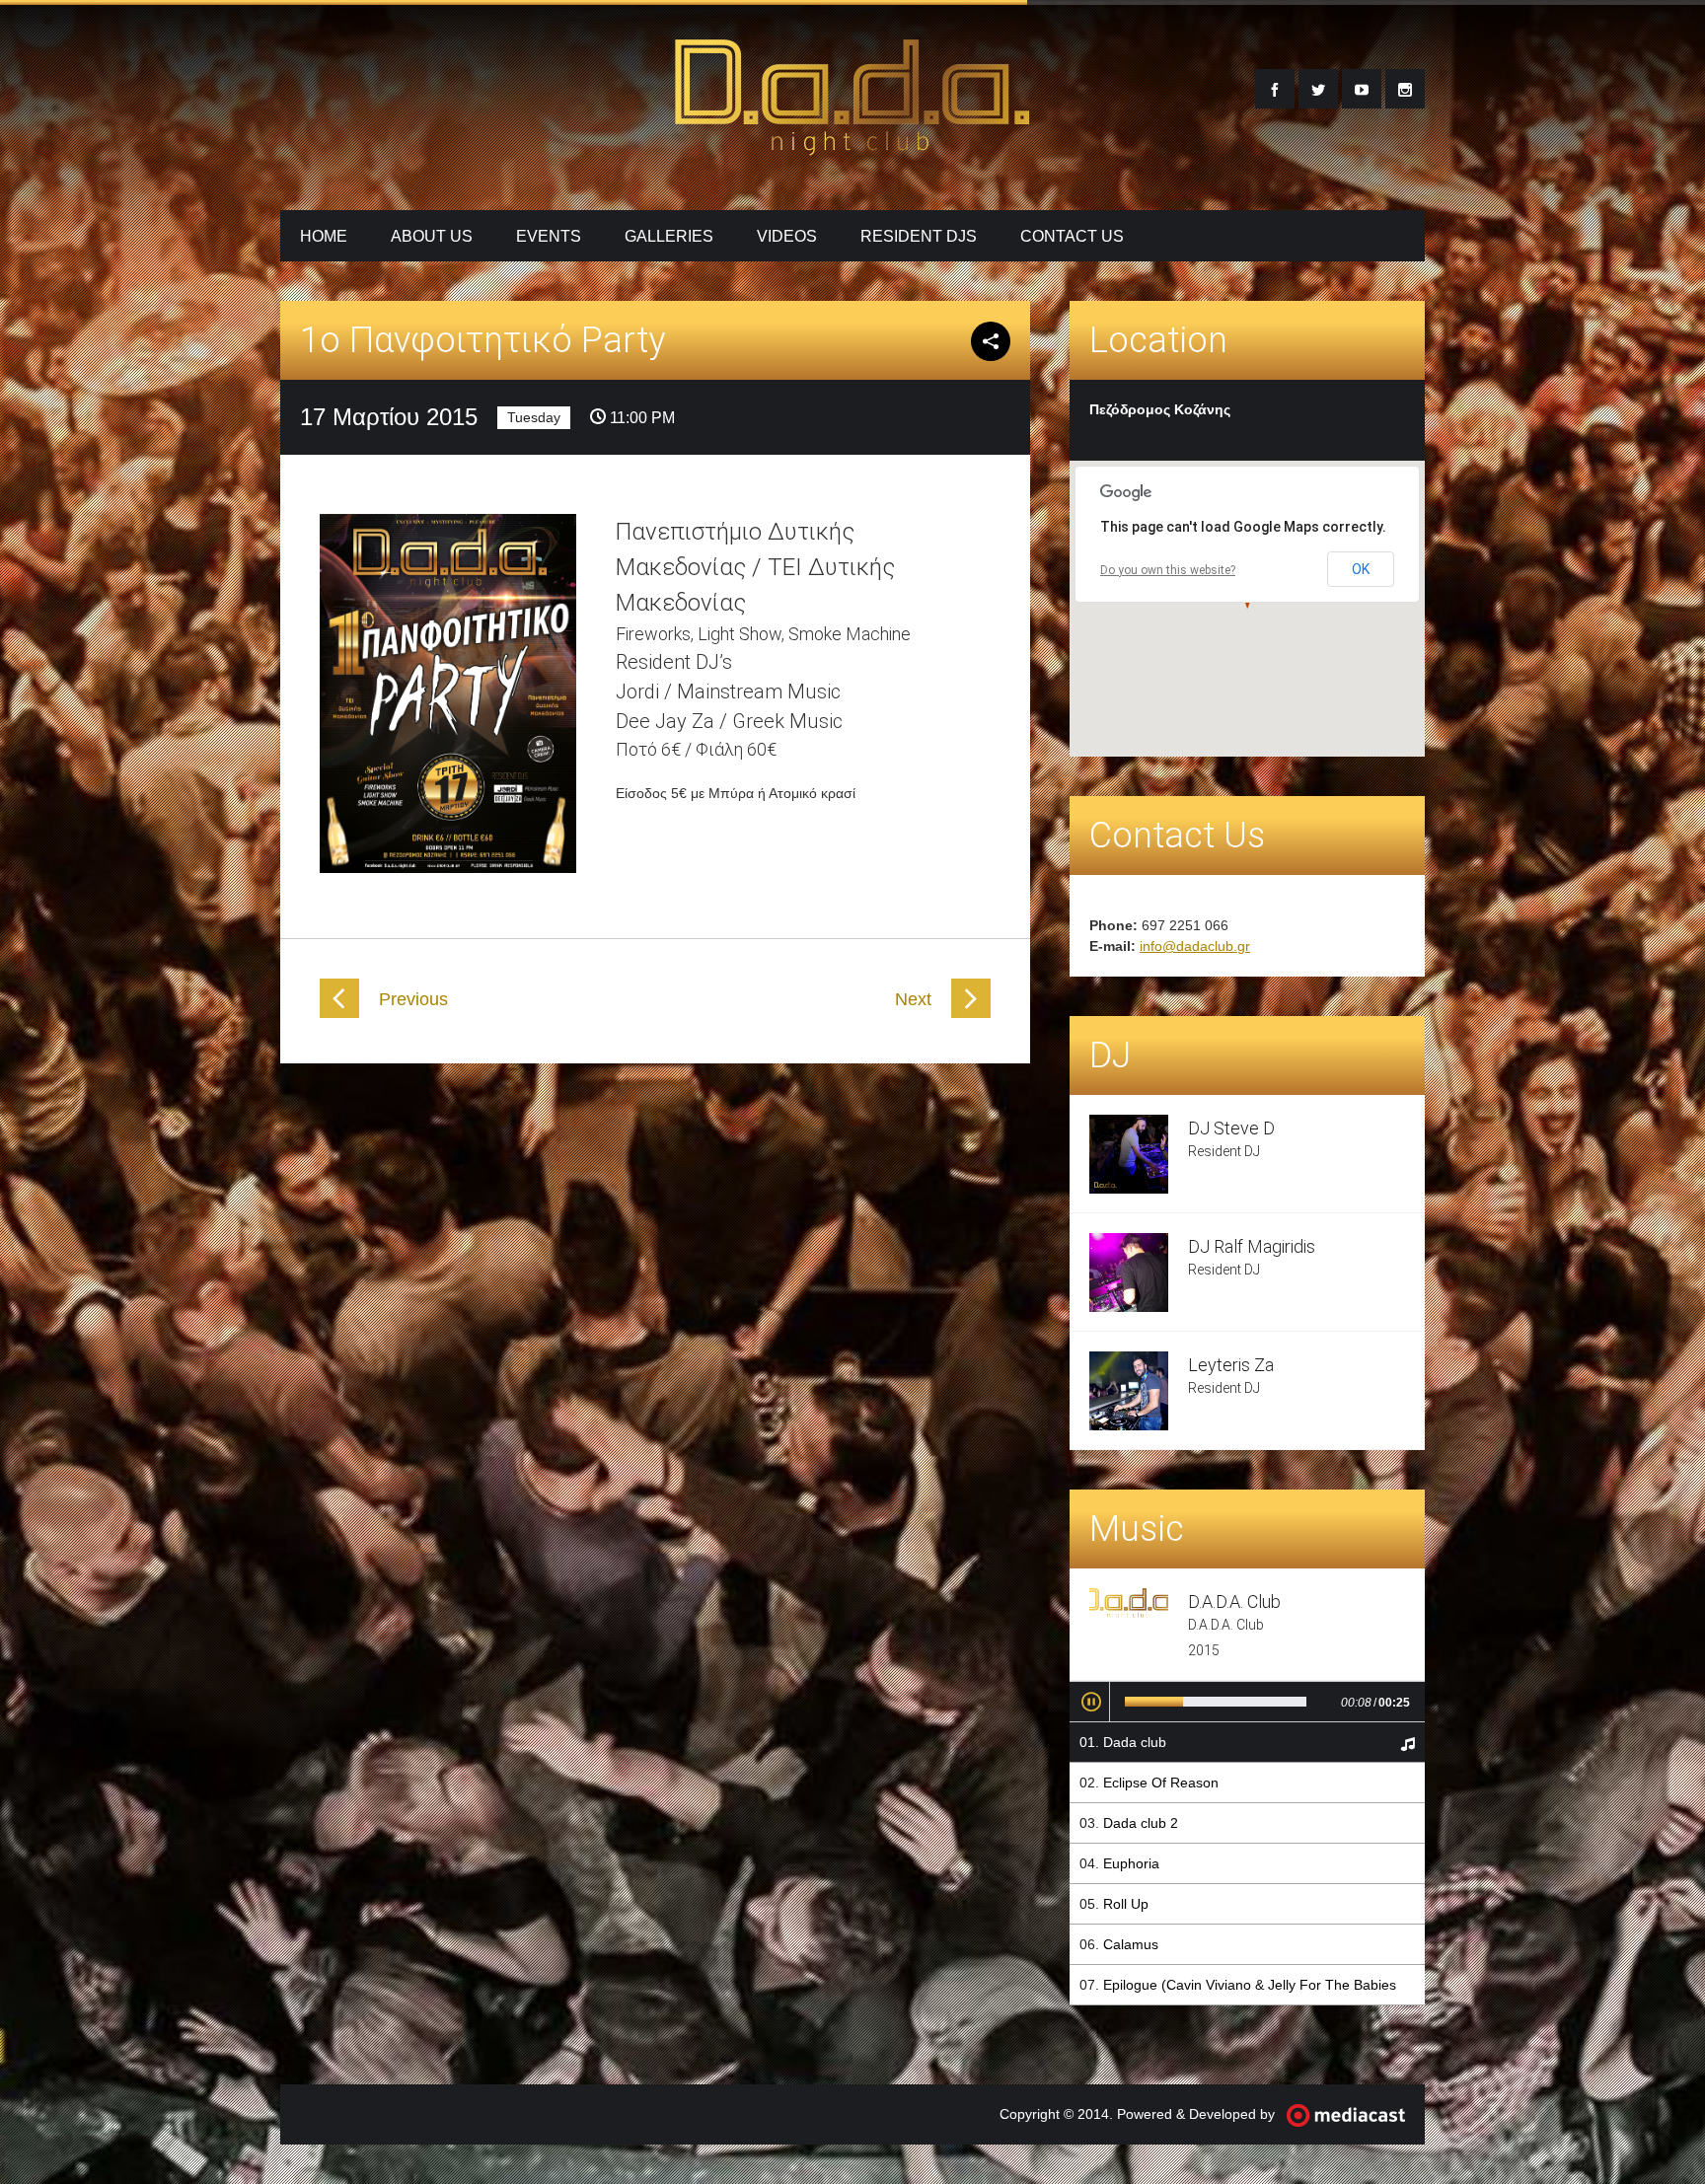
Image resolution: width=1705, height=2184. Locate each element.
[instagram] (1405, 89)
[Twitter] (1318, 89)
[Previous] (339, 1013)
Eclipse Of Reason (1161, 1783)
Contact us (1072, 236)
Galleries (669, 236)
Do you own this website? (1168, 570)
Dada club (1135, 1742)
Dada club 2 (1141, 1823)
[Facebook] (1275, 89)
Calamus (1131, 1944)
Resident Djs (919, 236)
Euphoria (1131, 1863)
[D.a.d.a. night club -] (852, 144)
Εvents (549, 236)
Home (324, 236)
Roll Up (1126, 1904)
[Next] (971, 1013)
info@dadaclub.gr (1195, 946)
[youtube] (1362, 89)
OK (1361, 569)
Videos (787, 236)
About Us (432, 236)
